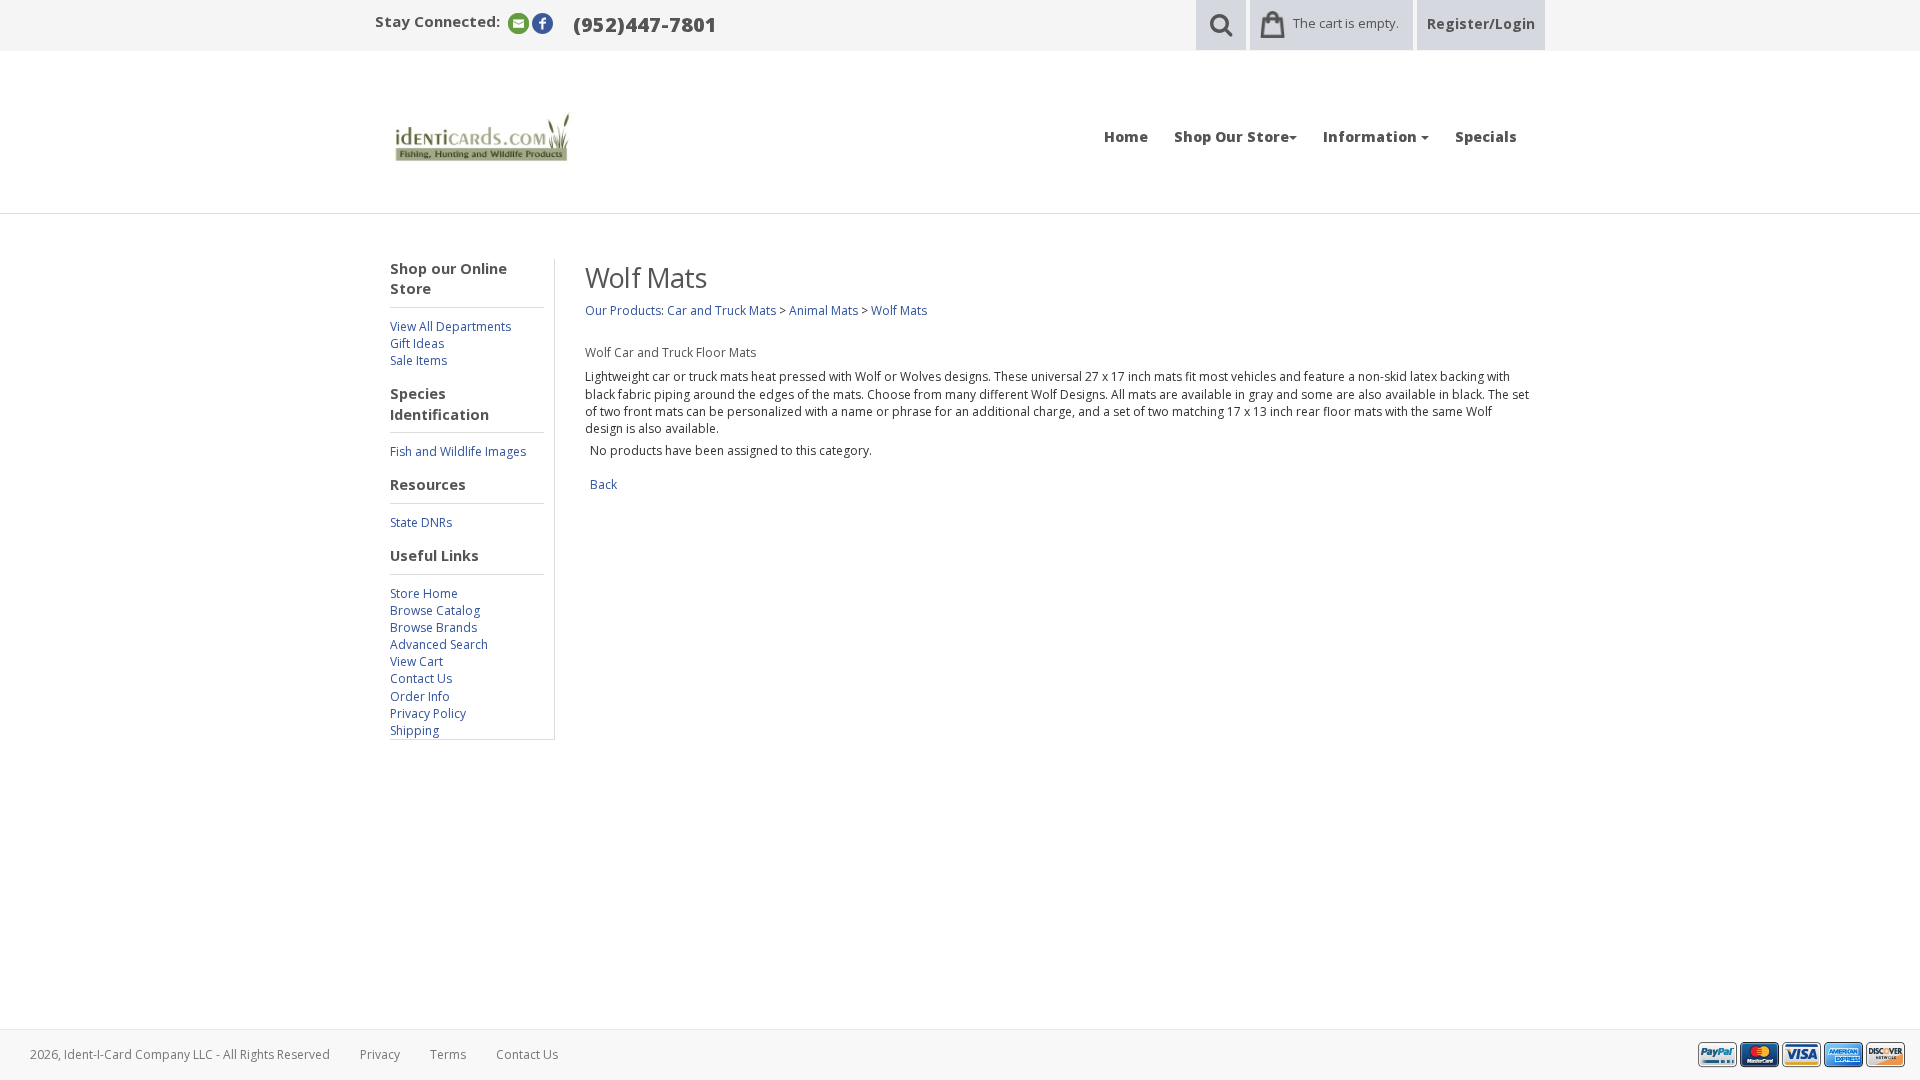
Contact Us (421, 678)
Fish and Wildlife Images (458, 451)
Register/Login (1481, 23)
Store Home (424, 593)
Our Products (623, 310)
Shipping (414, 730)
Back (603, 484)
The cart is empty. (1346, 23)
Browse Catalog (435, 610)
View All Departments (450, 326)
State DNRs (421, 522)
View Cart (416, 661)
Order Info (420, 696)
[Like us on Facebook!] (542, 22)
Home (1126, 136)
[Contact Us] (518, 22)
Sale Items (418, 360)
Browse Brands (433, 627)
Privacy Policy (428, 713)
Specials (1486, 136)
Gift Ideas (417, 343)
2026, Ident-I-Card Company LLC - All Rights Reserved (180, 1054)
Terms (448, 1054)
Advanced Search (439, 644)
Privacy (380, 1054)
